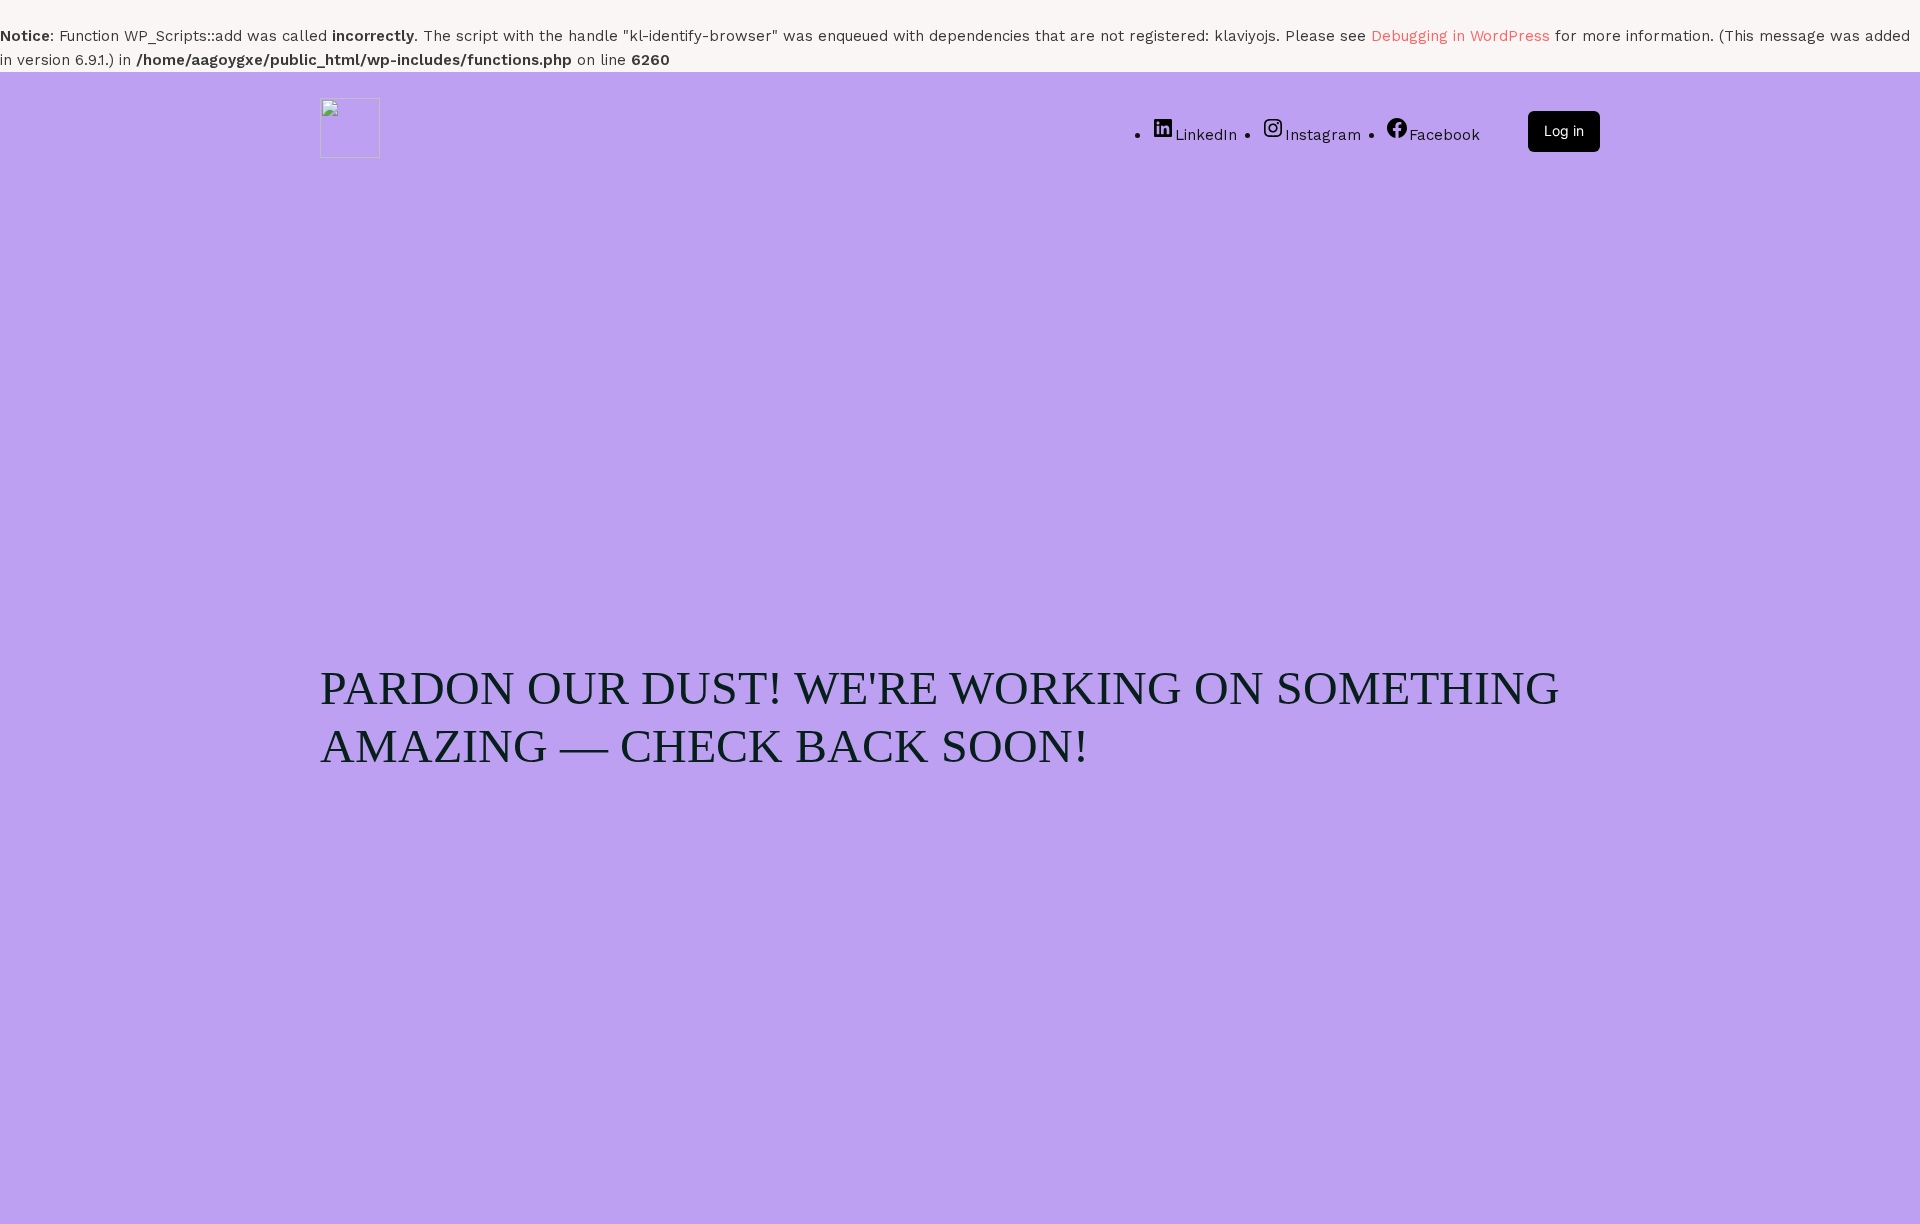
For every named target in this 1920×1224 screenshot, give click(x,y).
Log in (1564, 130)
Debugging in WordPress (1460, 36)
